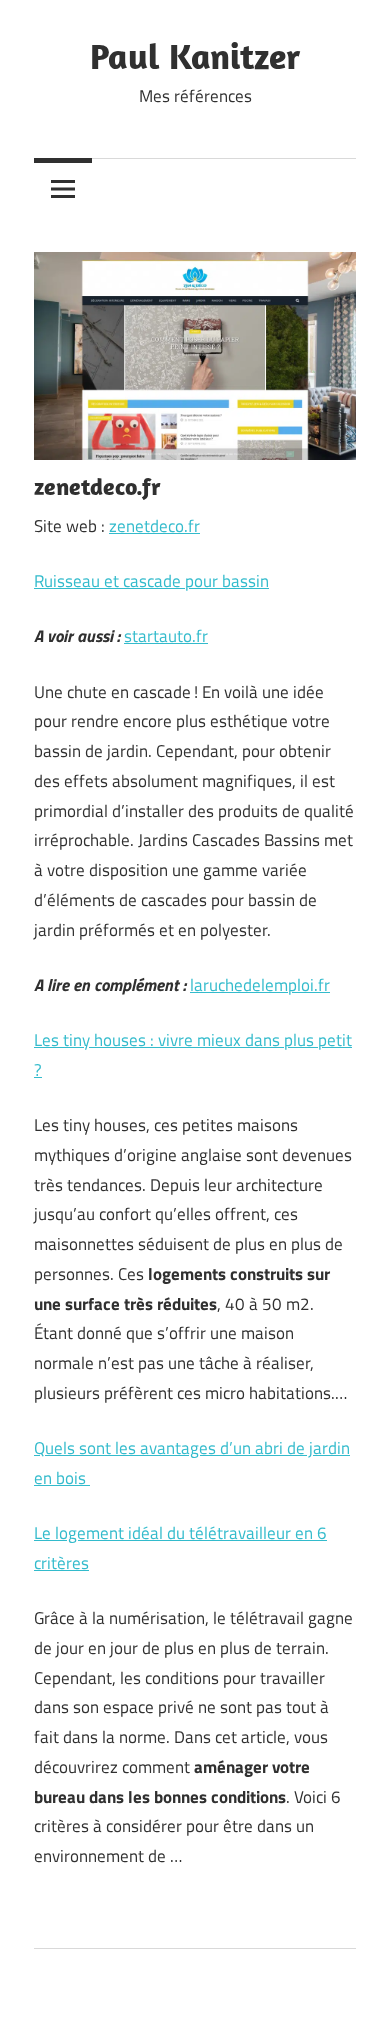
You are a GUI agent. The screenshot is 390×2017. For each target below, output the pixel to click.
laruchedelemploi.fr (260, 985)
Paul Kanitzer (195, 55)
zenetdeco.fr (154, 526)
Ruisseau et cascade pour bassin (151, 581)
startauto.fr (166, 636)
